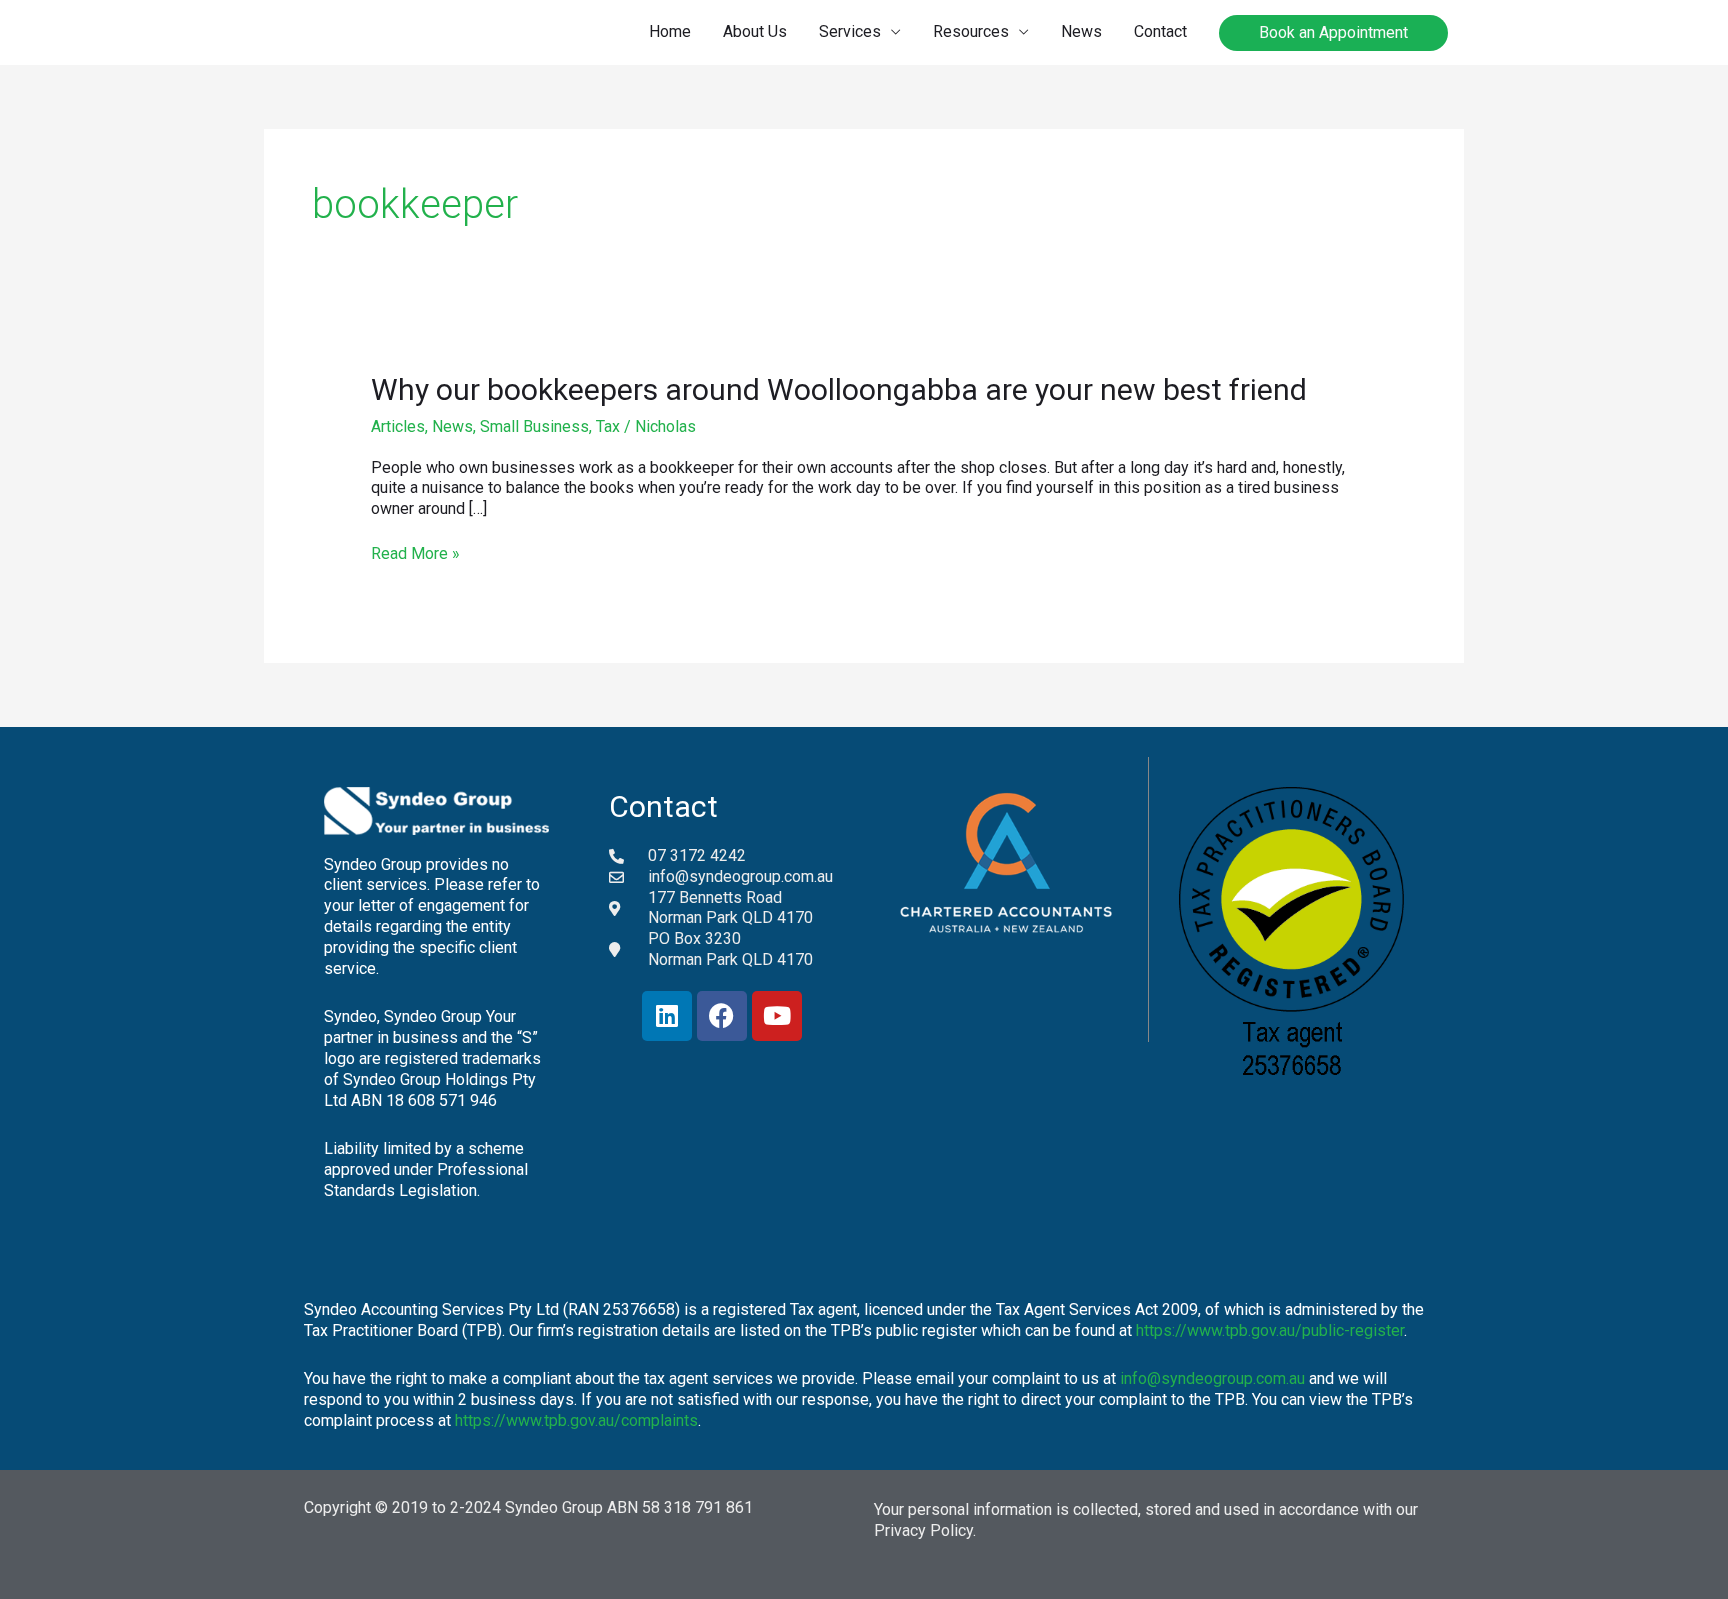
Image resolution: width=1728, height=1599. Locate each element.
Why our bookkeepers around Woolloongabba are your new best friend (839, 389)
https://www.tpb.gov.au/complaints (576, 1420)
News (1081, 31)
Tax (608, 426)
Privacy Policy (923, 1530)
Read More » (415, 554)
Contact (1160, 31)
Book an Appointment (1333, 32)
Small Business (534, 426)
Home (670, 31)
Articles (398, 426)
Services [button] (850, 31)
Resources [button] (971, 31)
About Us (755, 31)
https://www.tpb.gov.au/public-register (1270, 1330)
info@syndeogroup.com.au (1212, 1378)
